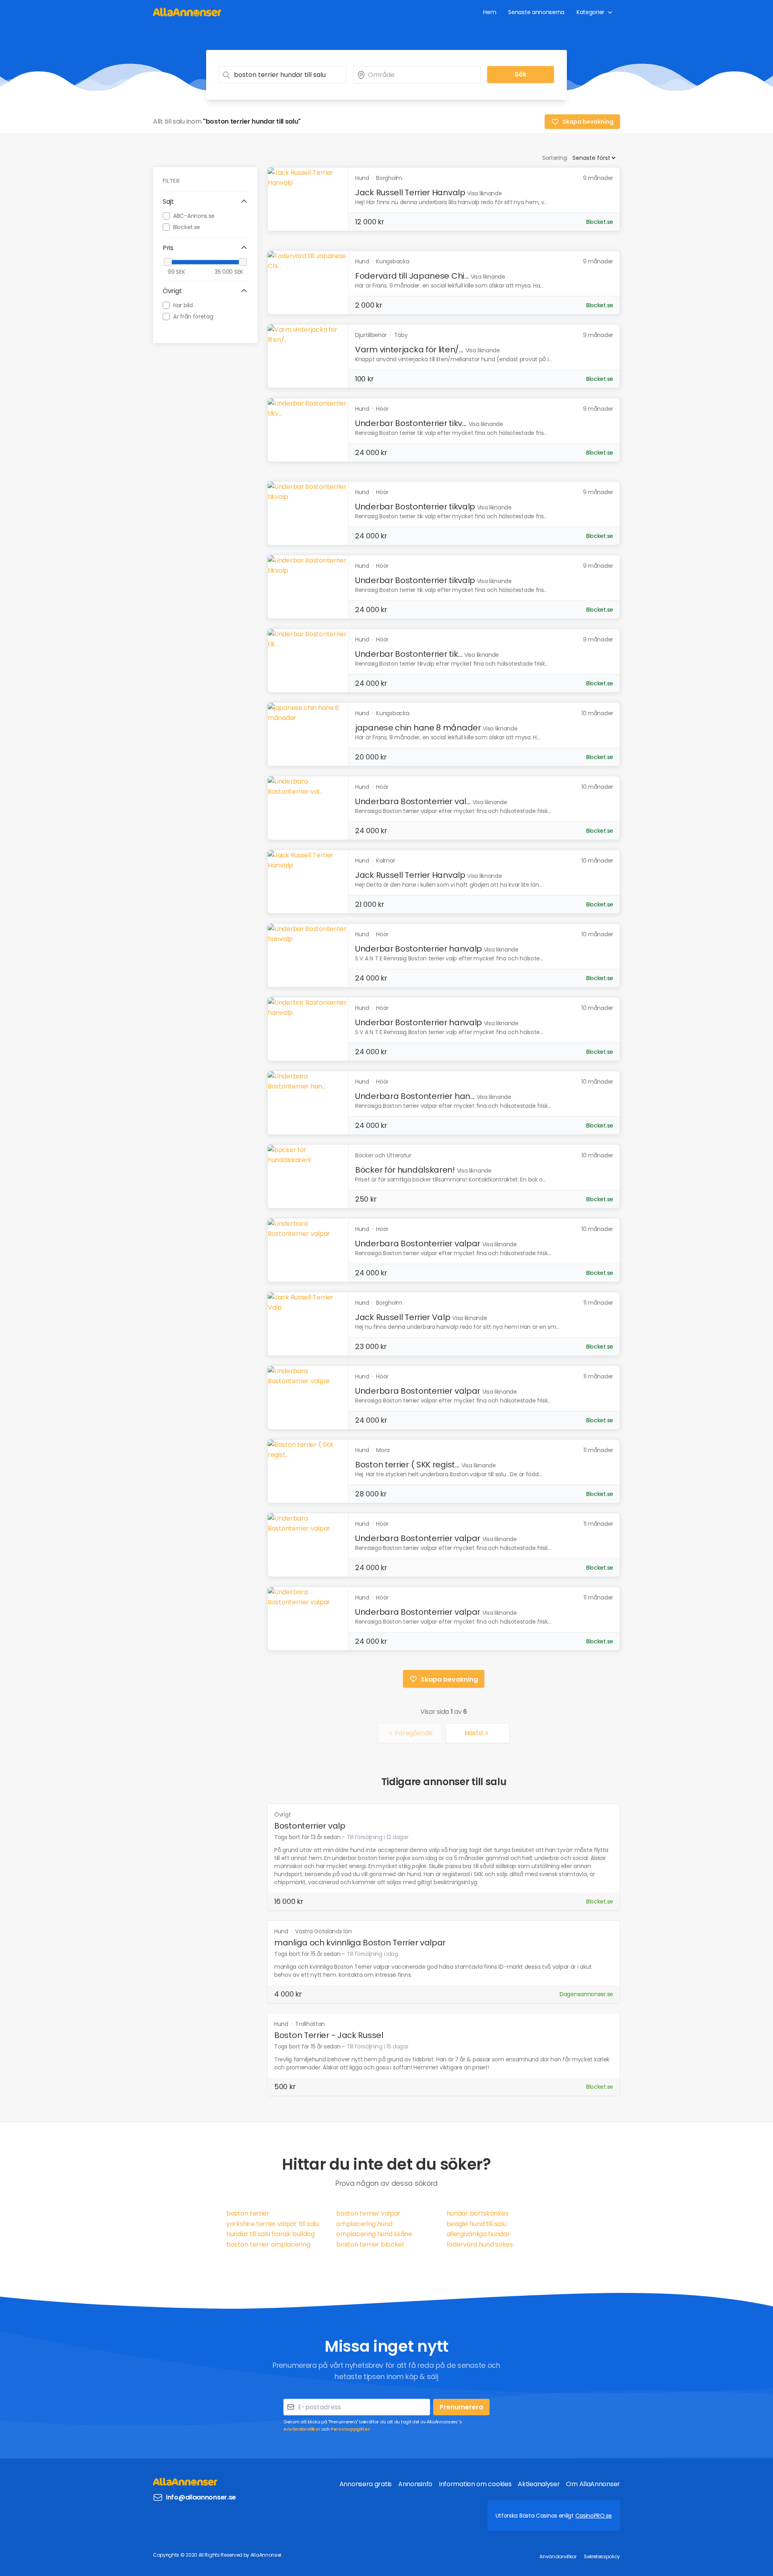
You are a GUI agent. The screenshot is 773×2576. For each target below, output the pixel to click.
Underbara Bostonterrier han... (415, 1096)
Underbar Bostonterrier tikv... (411, 423)
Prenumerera (461, 2407)
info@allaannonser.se (201, 2497)
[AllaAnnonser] (187, 12)
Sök (521, 74)
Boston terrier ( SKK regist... (407, 1465)
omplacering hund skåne (374, 2234)
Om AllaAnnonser (593, 2484)
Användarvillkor (302, 2429)
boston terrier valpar (368, 2213)
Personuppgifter (350, 2429)
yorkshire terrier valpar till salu (273, 2224)
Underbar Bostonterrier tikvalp (415, 507)
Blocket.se (187, 227)
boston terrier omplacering (268, 2244)
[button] (205, 202)
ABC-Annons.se (194, 215)
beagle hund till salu (476, 2224)
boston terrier (248, 2213)
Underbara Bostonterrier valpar (418, 1244)
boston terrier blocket (370, 2244)
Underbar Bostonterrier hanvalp (419, 949)
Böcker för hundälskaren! (405, 1170)
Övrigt (282, 1815)
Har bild (183, 305)
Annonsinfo (415, 2484)
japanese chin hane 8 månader (418, 728)
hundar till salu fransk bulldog (271, 2234)
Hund (282, 1931)
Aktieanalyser (539, 2484)
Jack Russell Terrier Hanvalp (410, 192)
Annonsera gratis (366, 2484)
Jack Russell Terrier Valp (403, 1317)
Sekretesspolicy (602, 2556)
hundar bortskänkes (477, 2213)
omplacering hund (364, 2224)
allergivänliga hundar (478, 2234)
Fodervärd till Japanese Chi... (412, 276)
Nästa (474, 1733)
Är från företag (193, 316)
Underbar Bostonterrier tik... (409, 654)
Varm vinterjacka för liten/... (409, 350)
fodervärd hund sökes (480, 2244)
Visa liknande (484, 193)
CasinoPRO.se (594, 2516)
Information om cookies (475, 2484)
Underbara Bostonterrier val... (413, 801)
